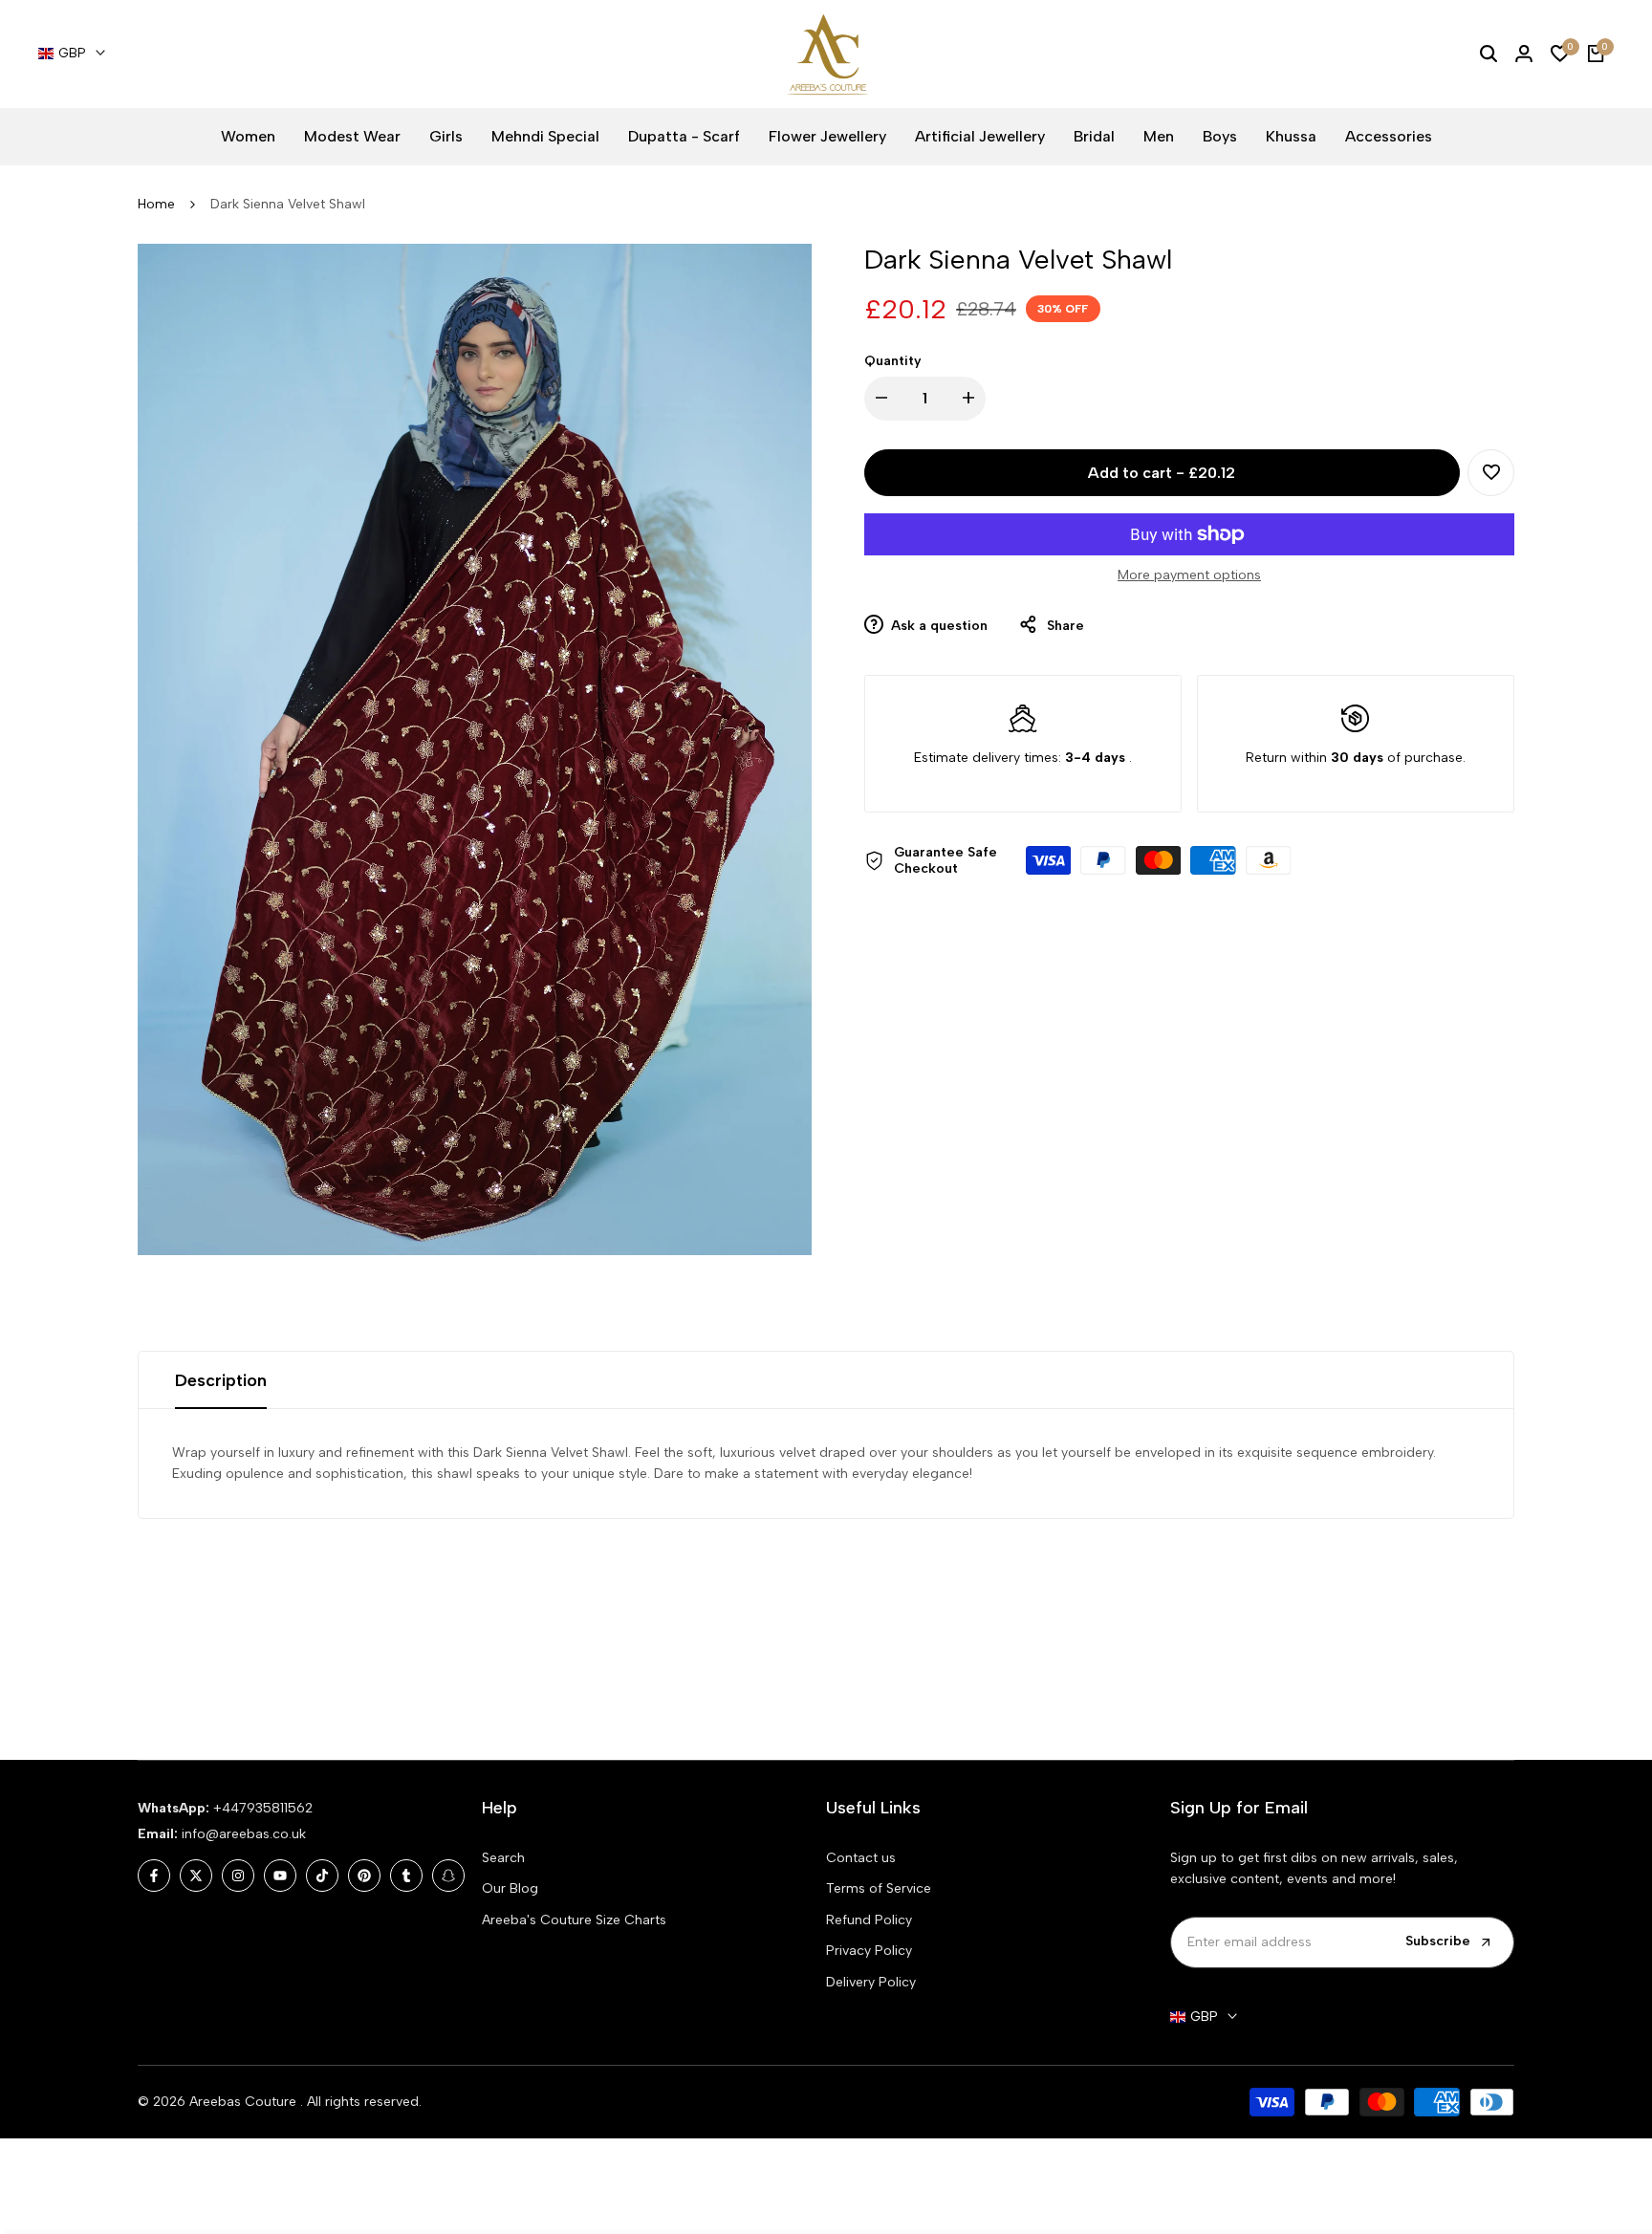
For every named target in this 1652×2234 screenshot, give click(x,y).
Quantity (893, 360)
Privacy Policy (869, 1951)
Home (156, 204)
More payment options (1189, 575)
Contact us (861, 1858)
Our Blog (510, 1888)
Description (221, 1380)
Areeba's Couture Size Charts (574, 1920)
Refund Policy (869, 1920)
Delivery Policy (871, 1982)
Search (503, 1858)
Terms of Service (879, 1888)
